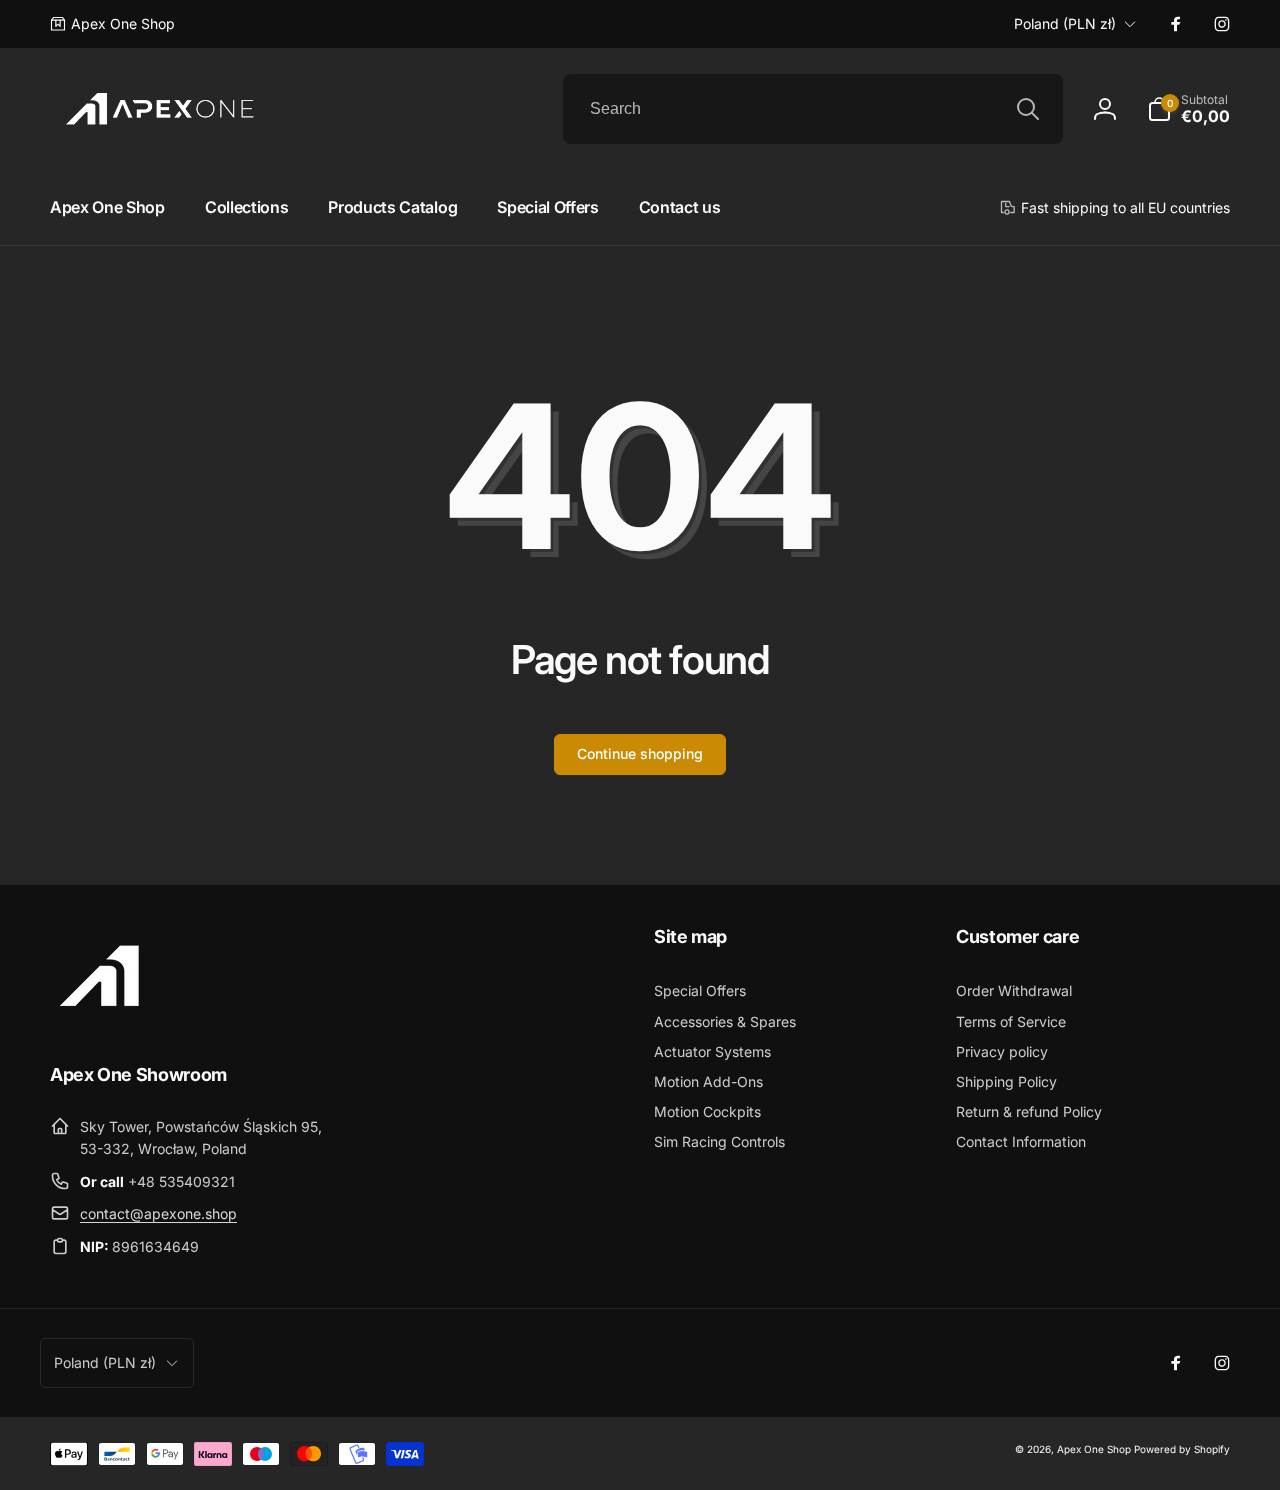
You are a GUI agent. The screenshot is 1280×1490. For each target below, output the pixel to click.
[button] (1188, 109)
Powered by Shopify (1182, 1449)
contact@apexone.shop (158, 1213)
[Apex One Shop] (100, 1019)
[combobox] (813, 109)
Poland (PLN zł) (1065, 23)
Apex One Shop (1094, 1449)
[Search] (1028, 109)
